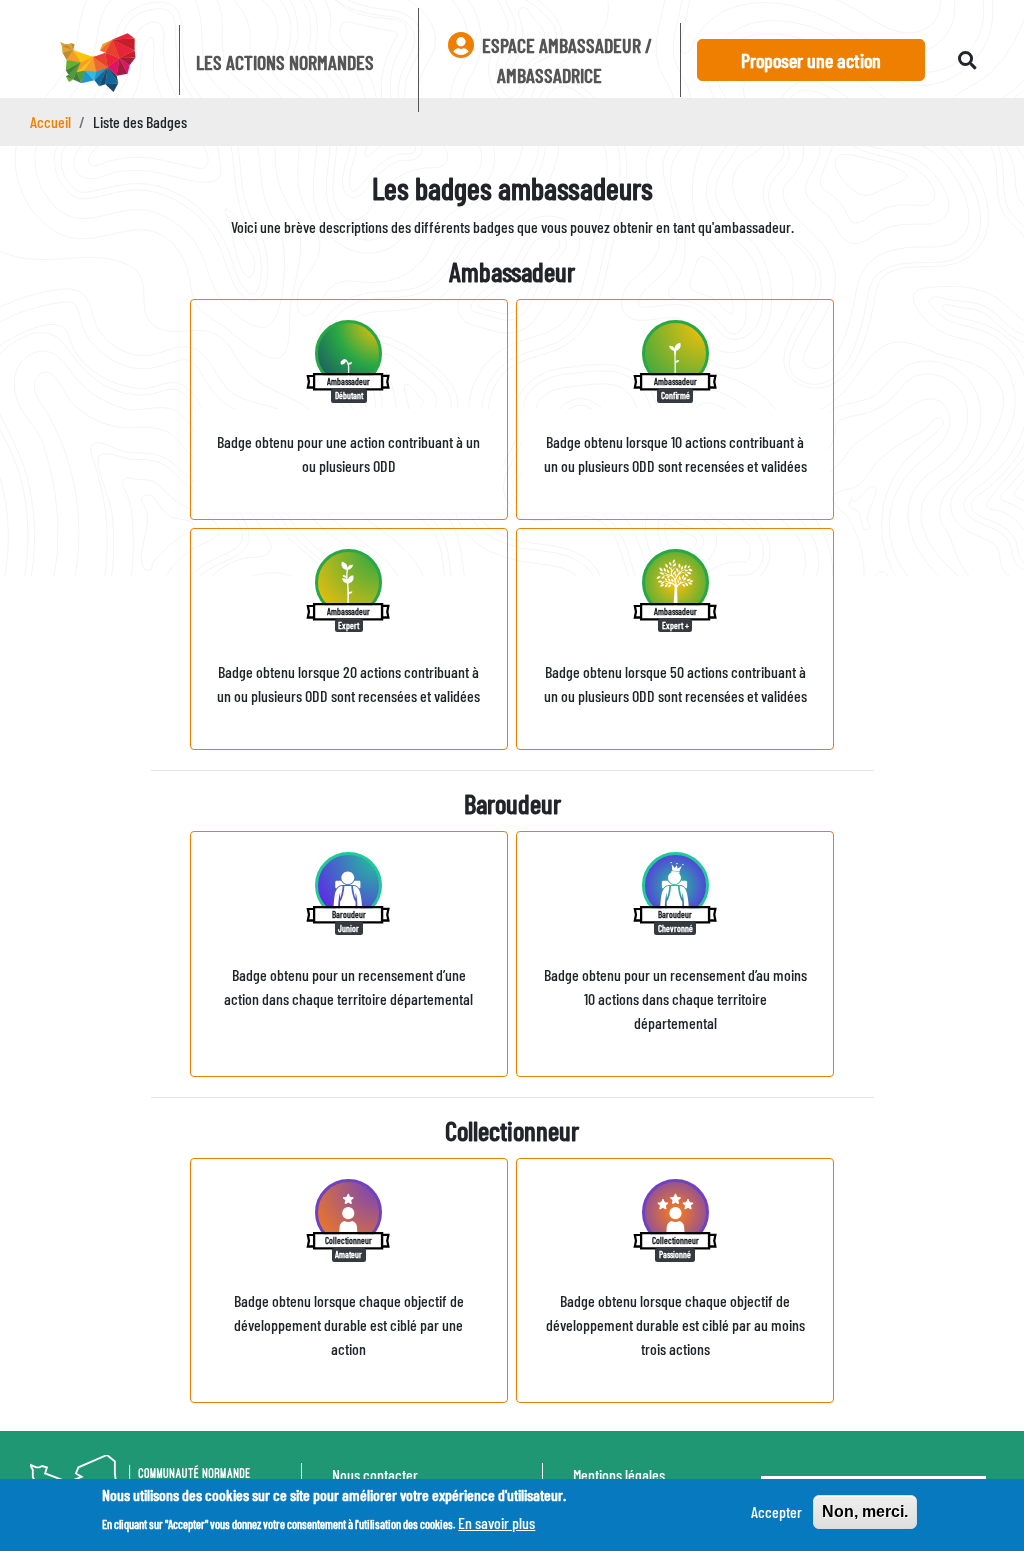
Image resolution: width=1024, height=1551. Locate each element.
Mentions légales (619, 1474)
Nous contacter (375, 1474)
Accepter (776, 1511)
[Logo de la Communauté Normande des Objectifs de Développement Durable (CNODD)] (96, 64)
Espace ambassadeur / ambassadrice (565, 60)
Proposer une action (811, 60)
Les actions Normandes (285, 62)
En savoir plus (496, 1522)
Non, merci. (865, 1511)
